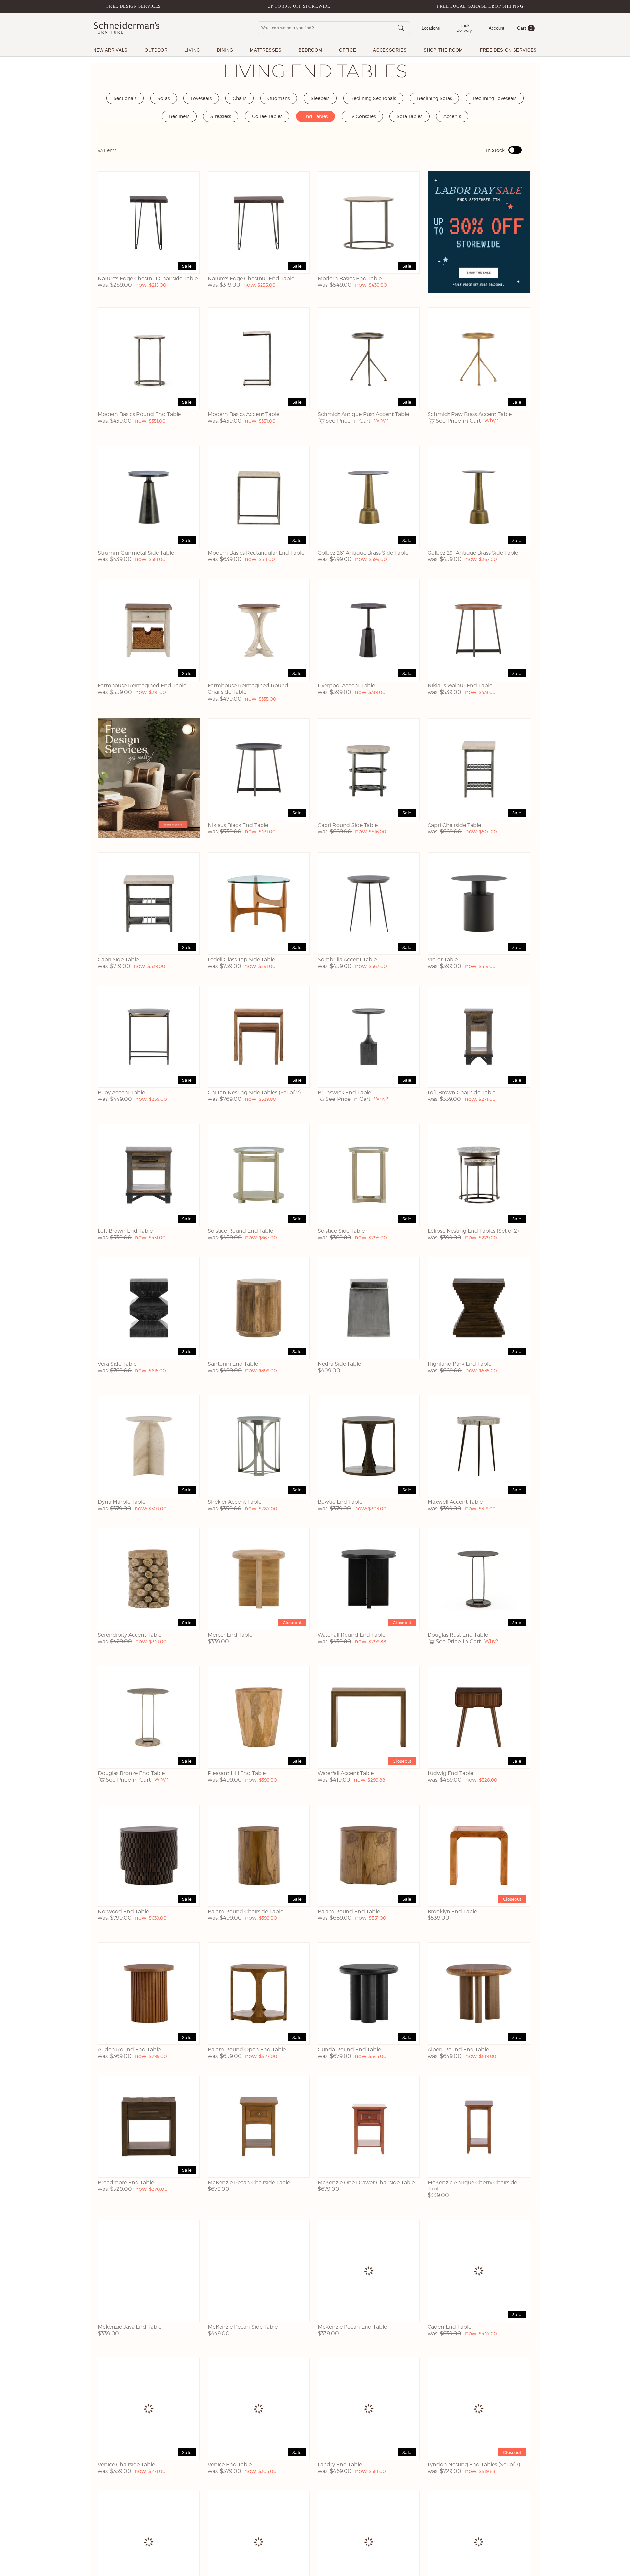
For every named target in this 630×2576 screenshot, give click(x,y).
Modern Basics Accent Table (243, 414)
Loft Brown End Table (125, 1231)
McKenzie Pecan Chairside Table (249, 2182)
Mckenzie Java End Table (130, 2327)
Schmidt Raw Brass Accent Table (470, 414)
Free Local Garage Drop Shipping (480, 6)
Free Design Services (134, 6)
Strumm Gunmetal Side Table (136, 553)
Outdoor (156, 50)
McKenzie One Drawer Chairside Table (366, 2182)
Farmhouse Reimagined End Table (142, 686)
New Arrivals (110, 50)
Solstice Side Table (341, 1231)
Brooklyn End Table (452, 1911)
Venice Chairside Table (126, 2465)
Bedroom (310, 50)
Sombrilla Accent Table (347, 960)
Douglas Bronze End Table (131, 1773)
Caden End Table (449, 2327)
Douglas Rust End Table (458, 1635)
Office (347, 50)
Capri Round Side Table (348, 825)
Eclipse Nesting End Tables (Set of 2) (473, 1231)
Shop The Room (443, 50)
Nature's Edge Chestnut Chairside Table (148, 278)
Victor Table (443, 960)
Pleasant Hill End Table (237, 1773)
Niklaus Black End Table (238, 825)
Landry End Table (340, 2465)
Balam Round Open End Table (247, 2050)
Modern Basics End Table (350, 278)
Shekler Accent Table (234, 1502)
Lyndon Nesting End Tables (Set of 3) (474, 2465)
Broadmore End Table (126, 2182)
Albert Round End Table (458, 2050)
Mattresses (266, 50)
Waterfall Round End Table (351, 1635)
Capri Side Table (118, 960)
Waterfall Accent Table (346, 1773)
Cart (525, 28)
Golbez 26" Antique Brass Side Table (363, 553)
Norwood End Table (123, 1911)
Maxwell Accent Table (455, 1502)
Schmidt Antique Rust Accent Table (363, 414)
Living (192, 50)
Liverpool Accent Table (346, 686)
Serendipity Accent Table (130, 1635)
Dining (225, 50)
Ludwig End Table (450, 1773)
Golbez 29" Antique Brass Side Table (473, 553)
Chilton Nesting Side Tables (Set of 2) (254, 1092)
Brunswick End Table (344, 1092)
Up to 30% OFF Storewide (299, 6)
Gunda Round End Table (349, 2050)
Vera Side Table (117, 1364)
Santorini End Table (233, 1364)
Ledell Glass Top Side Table (241, 960)
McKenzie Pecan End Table (352, 2327)
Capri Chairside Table (454, 825)
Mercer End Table (230, 1635)
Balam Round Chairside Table (245, 1911)
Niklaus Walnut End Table (460, 686)
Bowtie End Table (340, 1502)
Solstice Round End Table (240, 1231)
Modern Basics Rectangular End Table (256, 553)
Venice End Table (230, 2465)
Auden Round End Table (129, 2050)
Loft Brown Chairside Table (462, 1092)
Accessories (390, 50)
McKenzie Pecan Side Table (243, 2327)
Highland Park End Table (459, 1364)
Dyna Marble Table (122, 1502)
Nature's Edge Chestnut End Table (251, 278)
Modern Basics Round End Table (139, 414)
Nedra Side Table (339, 1364)
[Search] (401, 28)
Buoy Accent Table (121, 1092)
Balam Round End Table (349, 1911)
